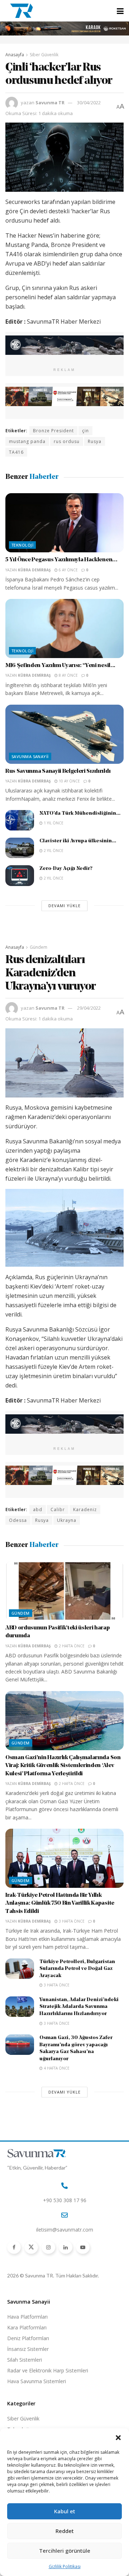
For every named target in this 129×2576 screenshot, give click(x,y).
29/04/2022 (89, 1008)
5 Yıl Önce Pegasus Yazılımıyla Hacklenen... (61, 560)
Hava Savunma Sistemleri (37, 2381)
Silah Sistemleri (25, 2360)
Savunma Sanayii (30, 756)
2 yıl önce (53, 851)
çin (85, 431)
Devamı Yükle (64, 906)
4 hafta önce (56, 2068)
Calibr (58, 1510)
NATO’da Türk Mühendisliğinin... (80, 813)
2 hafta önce (71, 1646)
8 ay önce (68, 675)
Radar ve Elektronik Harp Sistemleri (48, 2370)
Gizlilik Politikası (65, 2567)
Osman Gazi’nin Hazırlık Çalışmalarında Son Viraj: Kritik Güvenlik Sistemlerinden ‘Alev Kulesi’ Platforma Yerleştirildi (63, 1766)
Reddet (65, 2531)
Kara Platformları (27, 2327)
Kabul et (65, 2511)
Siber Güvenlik (44, 55)
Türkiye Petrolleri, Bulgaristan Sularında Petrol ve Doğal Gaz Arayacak (77, 1969)
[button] (118, 2438)
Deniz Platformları (28, 2338)
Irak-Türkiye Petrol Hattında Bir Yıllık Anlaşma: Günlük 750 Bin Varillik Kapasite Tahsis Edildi (60, 1903)
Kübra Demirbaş (34, 570)
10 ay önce (69, 781)
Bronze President (53, 431)
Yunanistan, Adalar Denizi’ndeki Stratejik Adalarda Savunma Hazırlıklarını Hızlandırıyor (79, 2007)
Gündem (39, 947)
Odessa (18, 1520)
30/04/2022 (89, 103)
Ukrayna (67, 1520)
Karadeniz (85, 1510)
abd (38, 1510)
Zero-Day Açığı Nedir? (66, 869)
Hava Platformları (27, 2317)
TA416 (16, 452)
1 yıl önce (53, 823)
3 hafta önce (71, 1921)
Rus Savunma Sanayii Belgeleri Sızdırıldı (58, 771)
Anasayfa (15, 55)
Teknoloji (22, 545)
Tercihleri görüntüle (65, 2551)
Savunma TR (50, 103)
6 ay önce (68, 570)
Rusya (95, 441)
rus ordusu (67, 441)
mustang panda (27, 441)
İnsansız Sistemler (28, 2349)
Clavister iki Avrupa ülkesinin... (78, 841)
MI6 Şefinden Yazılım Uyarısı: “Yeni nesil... (60, 666)
